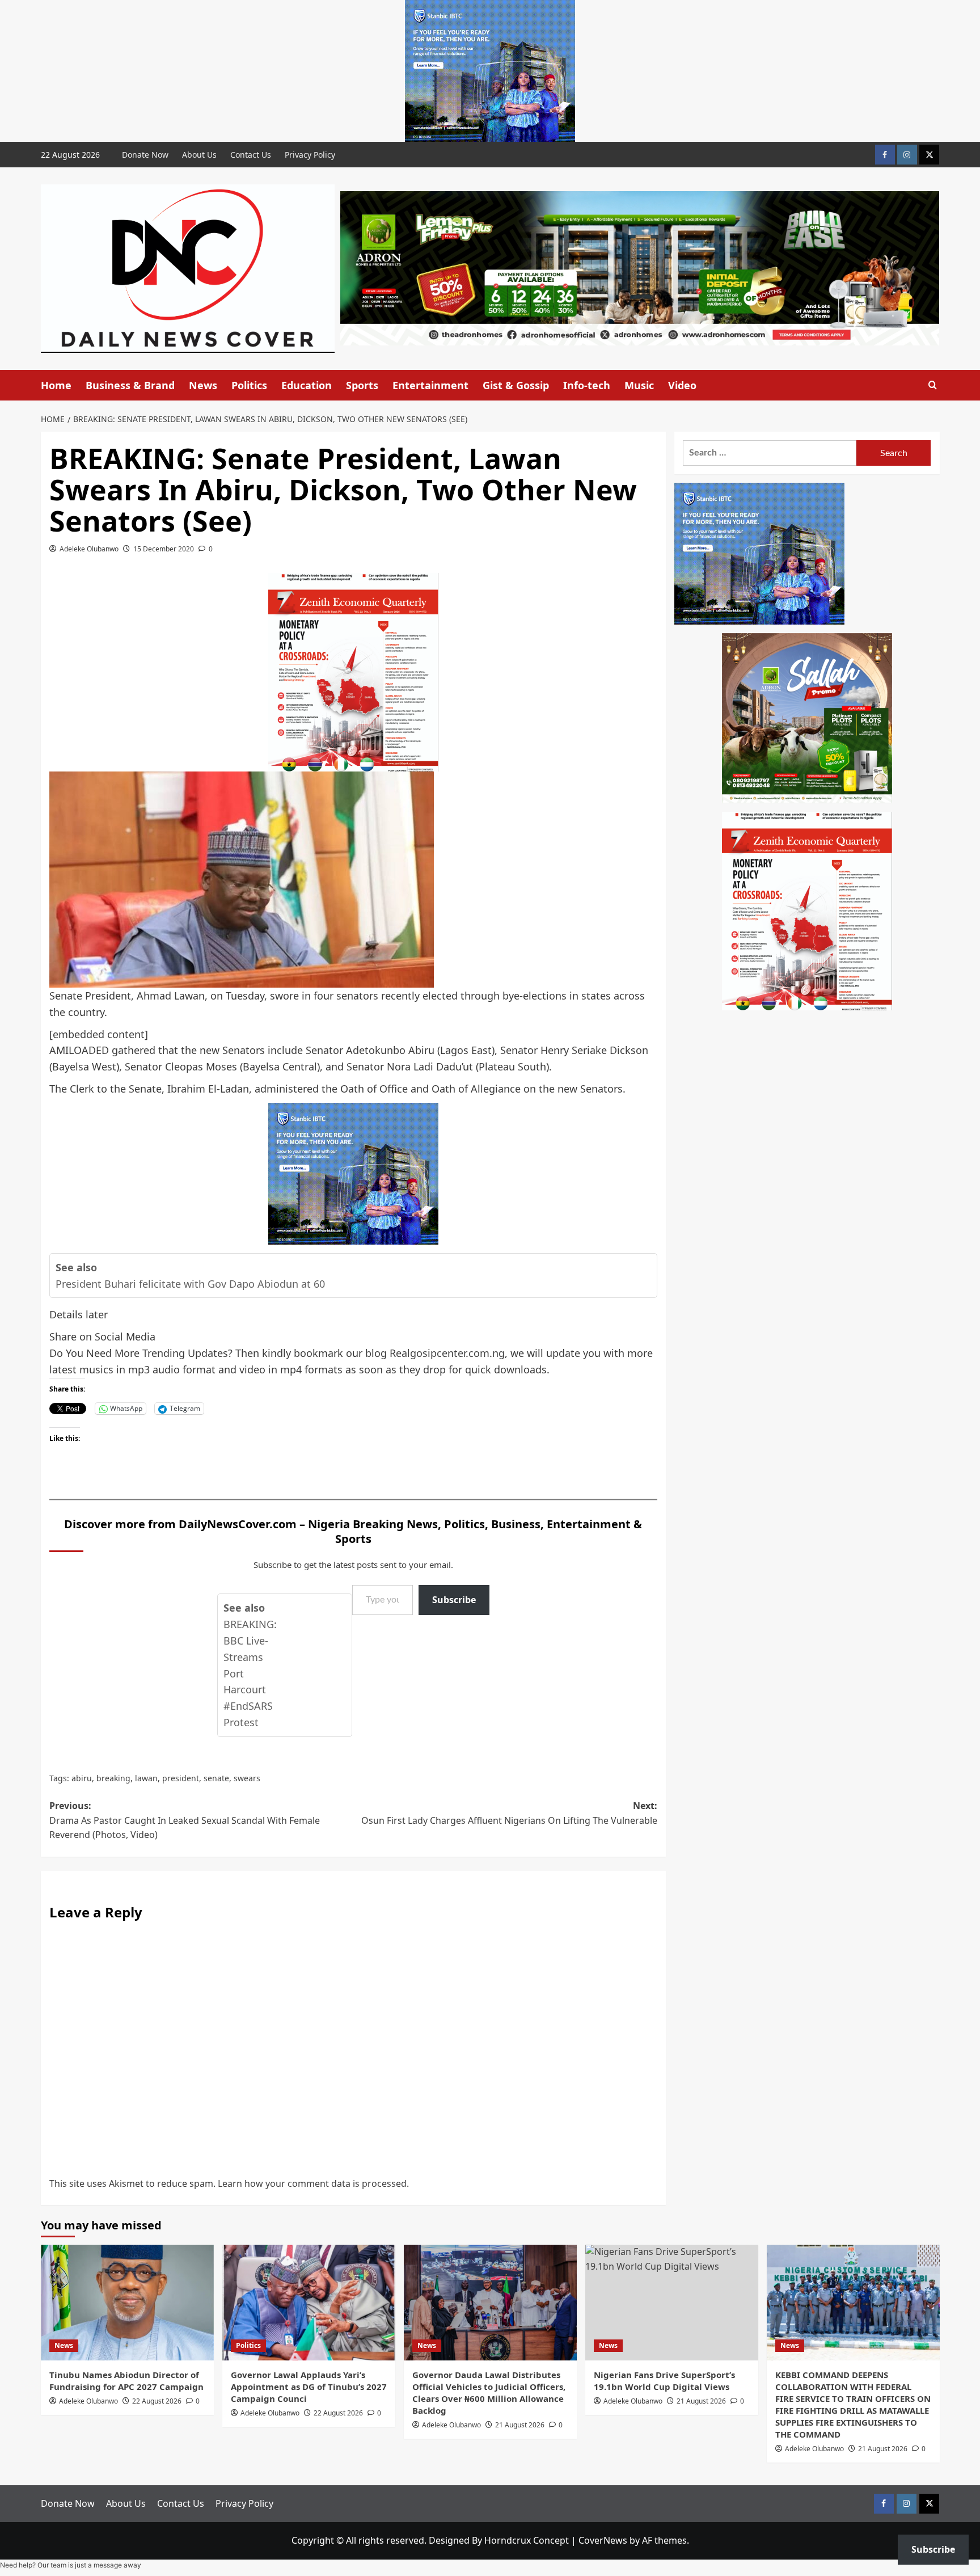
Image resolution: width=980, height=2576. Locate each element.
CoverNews (603, 2540)
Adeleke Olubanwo (89, 549)
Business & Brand (130, 385)
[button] (933, 385)
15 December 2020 (164, 549)
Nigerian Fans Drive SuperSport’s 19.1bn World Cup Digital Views (664, 2381)
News (203, 385)
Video (682, 385)
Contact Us (251, 155)
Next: (509, 1813)
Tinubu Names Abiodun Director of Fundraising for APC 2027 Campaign (126, 2381)
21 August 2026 (520, 2425)
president (181, 1778)
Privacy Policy (310, 155)
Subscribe (454, 1600)
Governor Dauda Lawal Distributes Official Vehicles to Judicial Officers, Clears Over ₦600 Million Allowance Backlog (489, 2392)
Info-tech (587, 385)
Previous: (185, 1820)
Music (639, 385)
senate (216, 1778)
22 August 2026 (157, 2401)
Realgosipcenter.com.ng (447, 1353)
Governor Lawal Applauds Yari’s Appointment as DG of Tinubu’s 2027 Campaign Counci (309, 2387)
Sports (362, 385)
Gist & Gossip (516, 385)
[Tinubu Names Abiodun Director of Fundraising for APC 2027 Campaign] (127, 2302)
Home (56, 385)
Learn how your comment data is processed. (313, 2183)
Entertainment (430, 385)
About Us (199, 155)
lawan (146, 1778)
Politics (249, 385)
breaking (113, 1778)
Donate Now (145, 155)
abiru (82, 1778)
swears (247, 1778)
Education (307, 385)
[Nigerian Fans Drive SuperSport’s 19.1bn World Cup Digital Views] (672, 2302)
